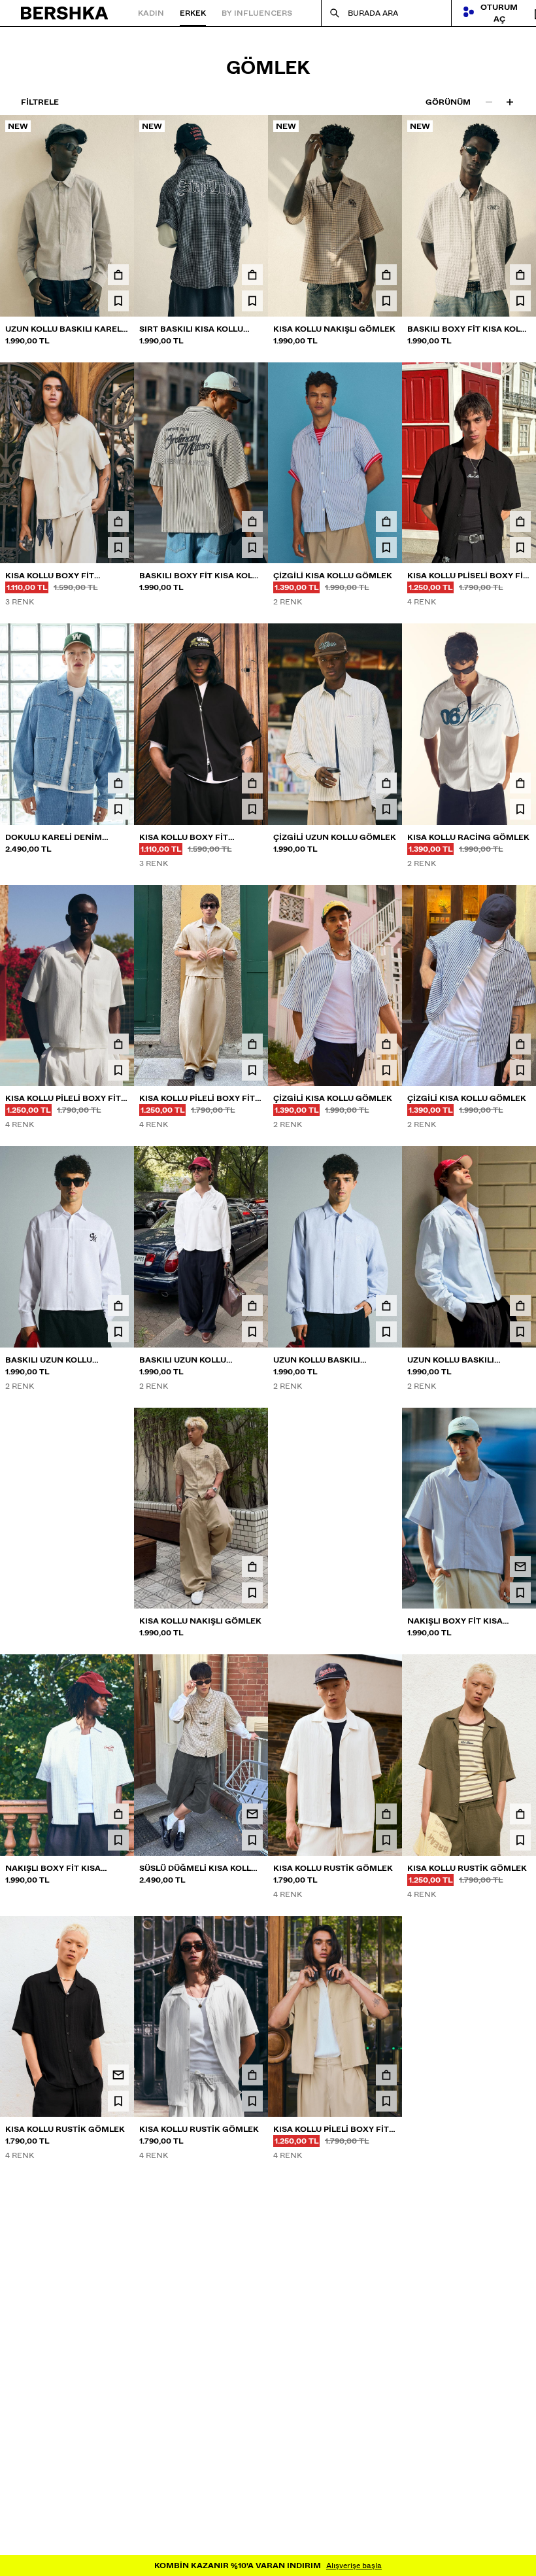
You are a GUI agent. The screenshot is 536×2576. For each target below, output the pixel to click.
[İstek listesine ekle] (118, 301)
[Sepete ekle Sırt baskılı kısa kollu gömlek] (252, 275)
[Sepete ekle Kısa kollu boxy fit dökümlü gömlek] (118, 521)
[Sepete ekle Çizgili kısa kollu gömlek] (386, 521)
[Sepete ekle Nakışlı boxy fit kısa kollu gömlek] (386, 1567)
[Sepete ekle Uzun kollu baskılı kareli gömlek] (118, 275)
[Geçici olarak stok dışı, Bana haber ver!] (118, 1567)
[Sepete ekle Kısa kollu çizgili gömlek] (252, 2337)
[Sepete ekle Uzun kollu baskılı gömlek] (386, 1306)
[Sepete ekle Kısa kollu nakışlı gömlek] (386, 275)
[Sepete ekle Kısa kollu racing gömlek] (520, 783)
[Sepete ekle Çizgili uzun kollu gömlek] (386, 783)
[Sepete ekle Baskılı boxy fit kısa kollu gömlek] (520, 275)
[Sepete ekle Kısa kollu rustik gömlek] (386, 1814)
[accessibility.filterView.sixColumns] (510, 102)
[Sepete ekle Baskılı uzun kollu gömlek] (118, 1306)
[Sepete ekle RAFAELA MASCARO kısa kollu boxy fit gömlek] (520, 2075)
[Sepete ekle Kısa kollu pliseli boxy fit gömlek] (520, 521)
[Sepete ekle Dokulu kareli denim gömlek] (118, 783)
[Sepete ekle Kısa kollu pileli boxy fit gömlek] (118, 1044)
